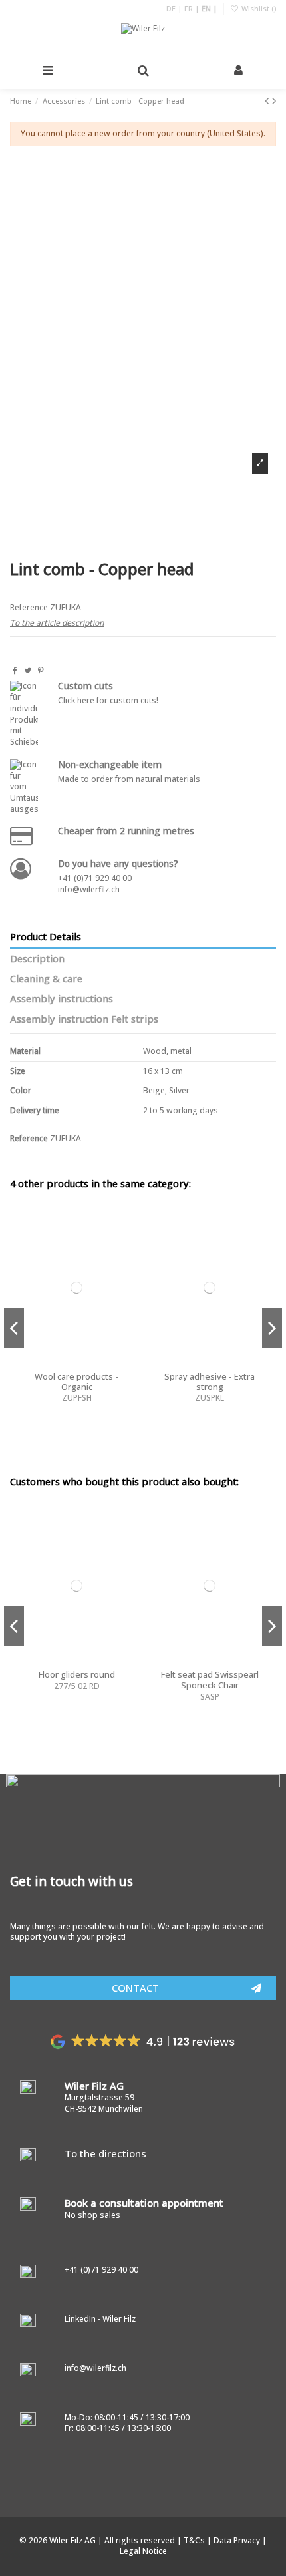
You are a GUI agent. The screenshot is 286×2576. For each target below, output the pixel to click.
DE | (175, 8)
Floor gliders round (77, 1674)
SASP (210, 1697)
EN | (210, 8)
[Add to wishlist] (128, 1228)
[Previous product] (268, 100)
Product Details (46, 937)
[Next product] (274, 100)
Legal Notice (143, 2551)
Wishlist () (258, 8)
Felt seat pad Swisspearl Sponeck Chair (210, 1680)
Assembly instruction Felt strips (84, 1019)
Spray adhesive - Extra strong (210, 1381)
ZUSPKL (210, 1398)
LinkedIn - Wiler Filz (100, 2319)
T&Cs (195, 2540)
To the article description (57, 623)
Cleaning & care (46, 979)
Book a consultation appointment (144, 2203)
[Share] (15, 670)
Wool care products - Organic (76, 1381)
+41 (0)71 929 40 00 (95, 878)
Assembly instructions (62, 999)
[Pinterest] (41, 670)
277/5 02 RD (77, 1686)
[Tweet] (28, 670)
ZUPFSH (77, 1398)
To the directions (105, 2153)
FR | (193, 8)
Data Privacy (238, 2540)
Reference (29, 608)
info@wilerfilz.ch (89, 889)
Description (37, 959)
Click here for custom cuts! (108, 700)
